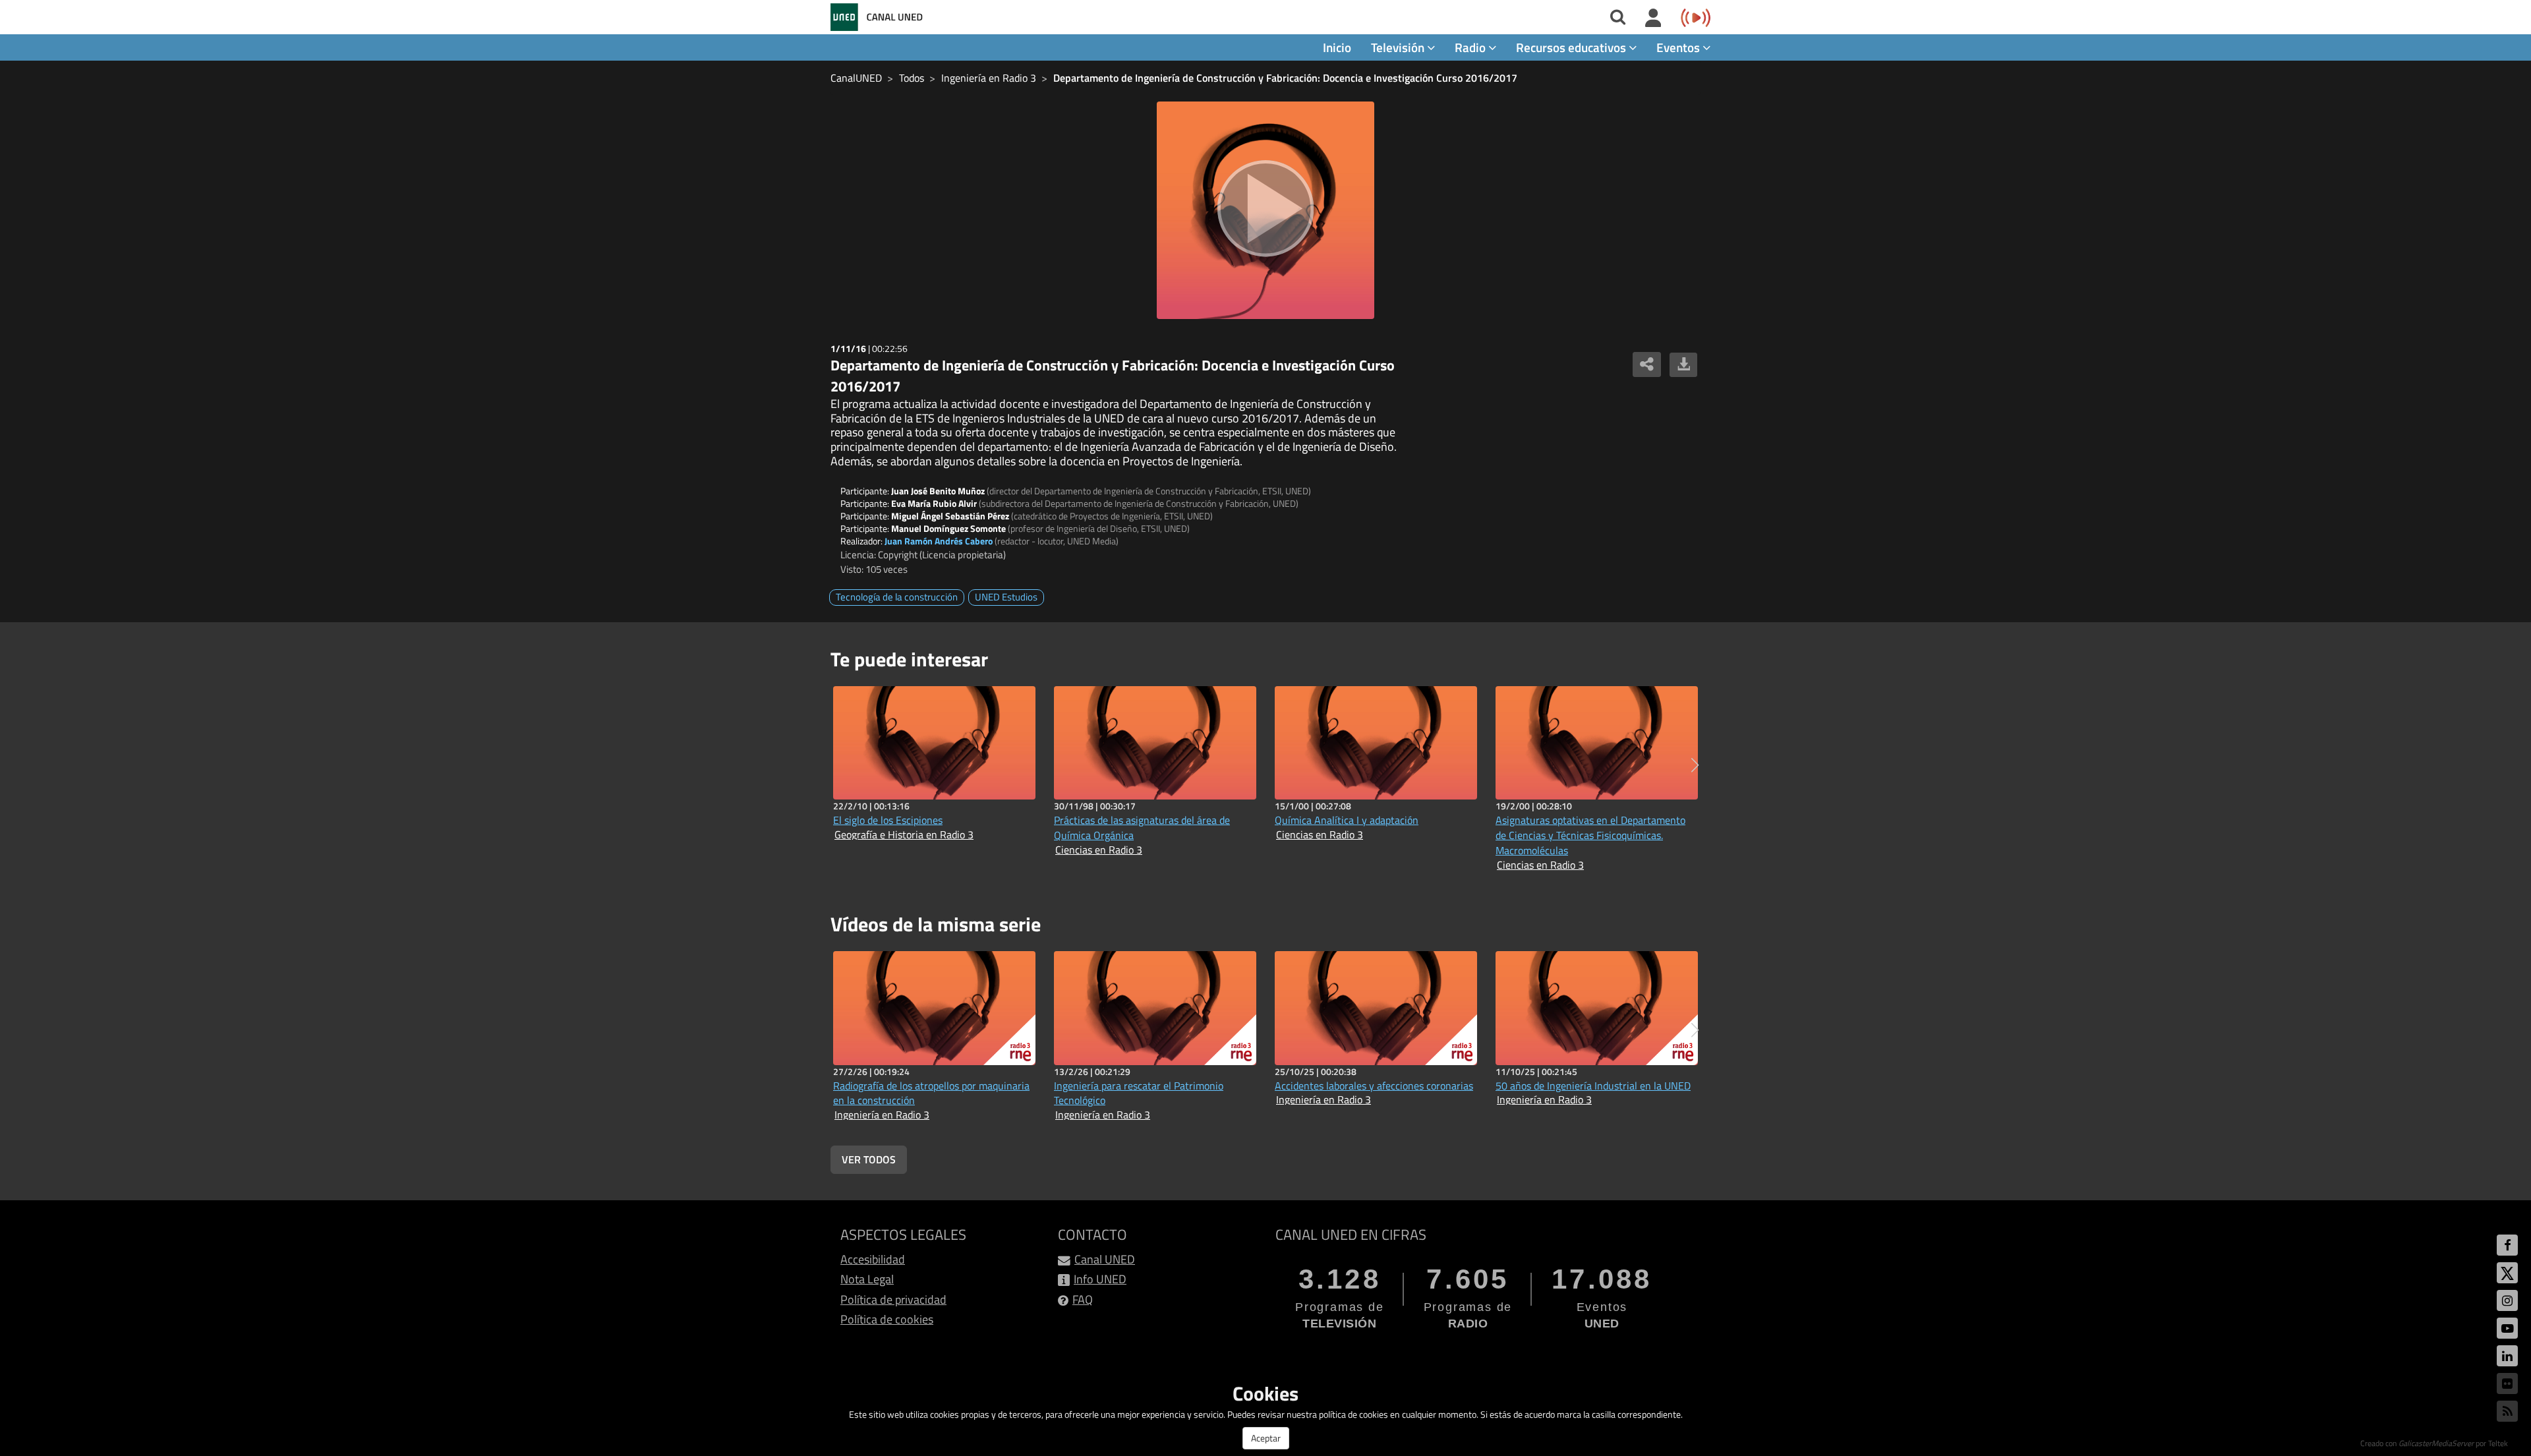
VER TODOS (869, 1159)
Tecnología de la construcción (897, 597)
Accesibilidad (873, 1259)
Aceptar (1266, 1438)
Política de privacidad (893, 1299)
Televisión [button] (1399, 47)
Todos (912, 78)
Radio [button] (1471, 47)
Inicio (1337, 47)
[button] (1695, 765)
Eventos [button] (1679, 47)
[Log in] (1653, 18)
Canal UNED (1105, 1259)
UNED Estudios (1006, 597)
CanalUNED (856, 78)
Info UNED (1100, 1279)
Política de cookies (887, 1319)
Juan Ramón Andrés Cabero (939, 541)
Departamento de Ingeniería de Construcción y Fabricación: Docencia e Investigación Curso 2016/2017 (1285, 78)
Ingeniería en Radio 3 (989, 78)
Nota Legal (867, 1279)
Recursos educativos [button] (1572, 47)
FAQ (1083, 1299)
